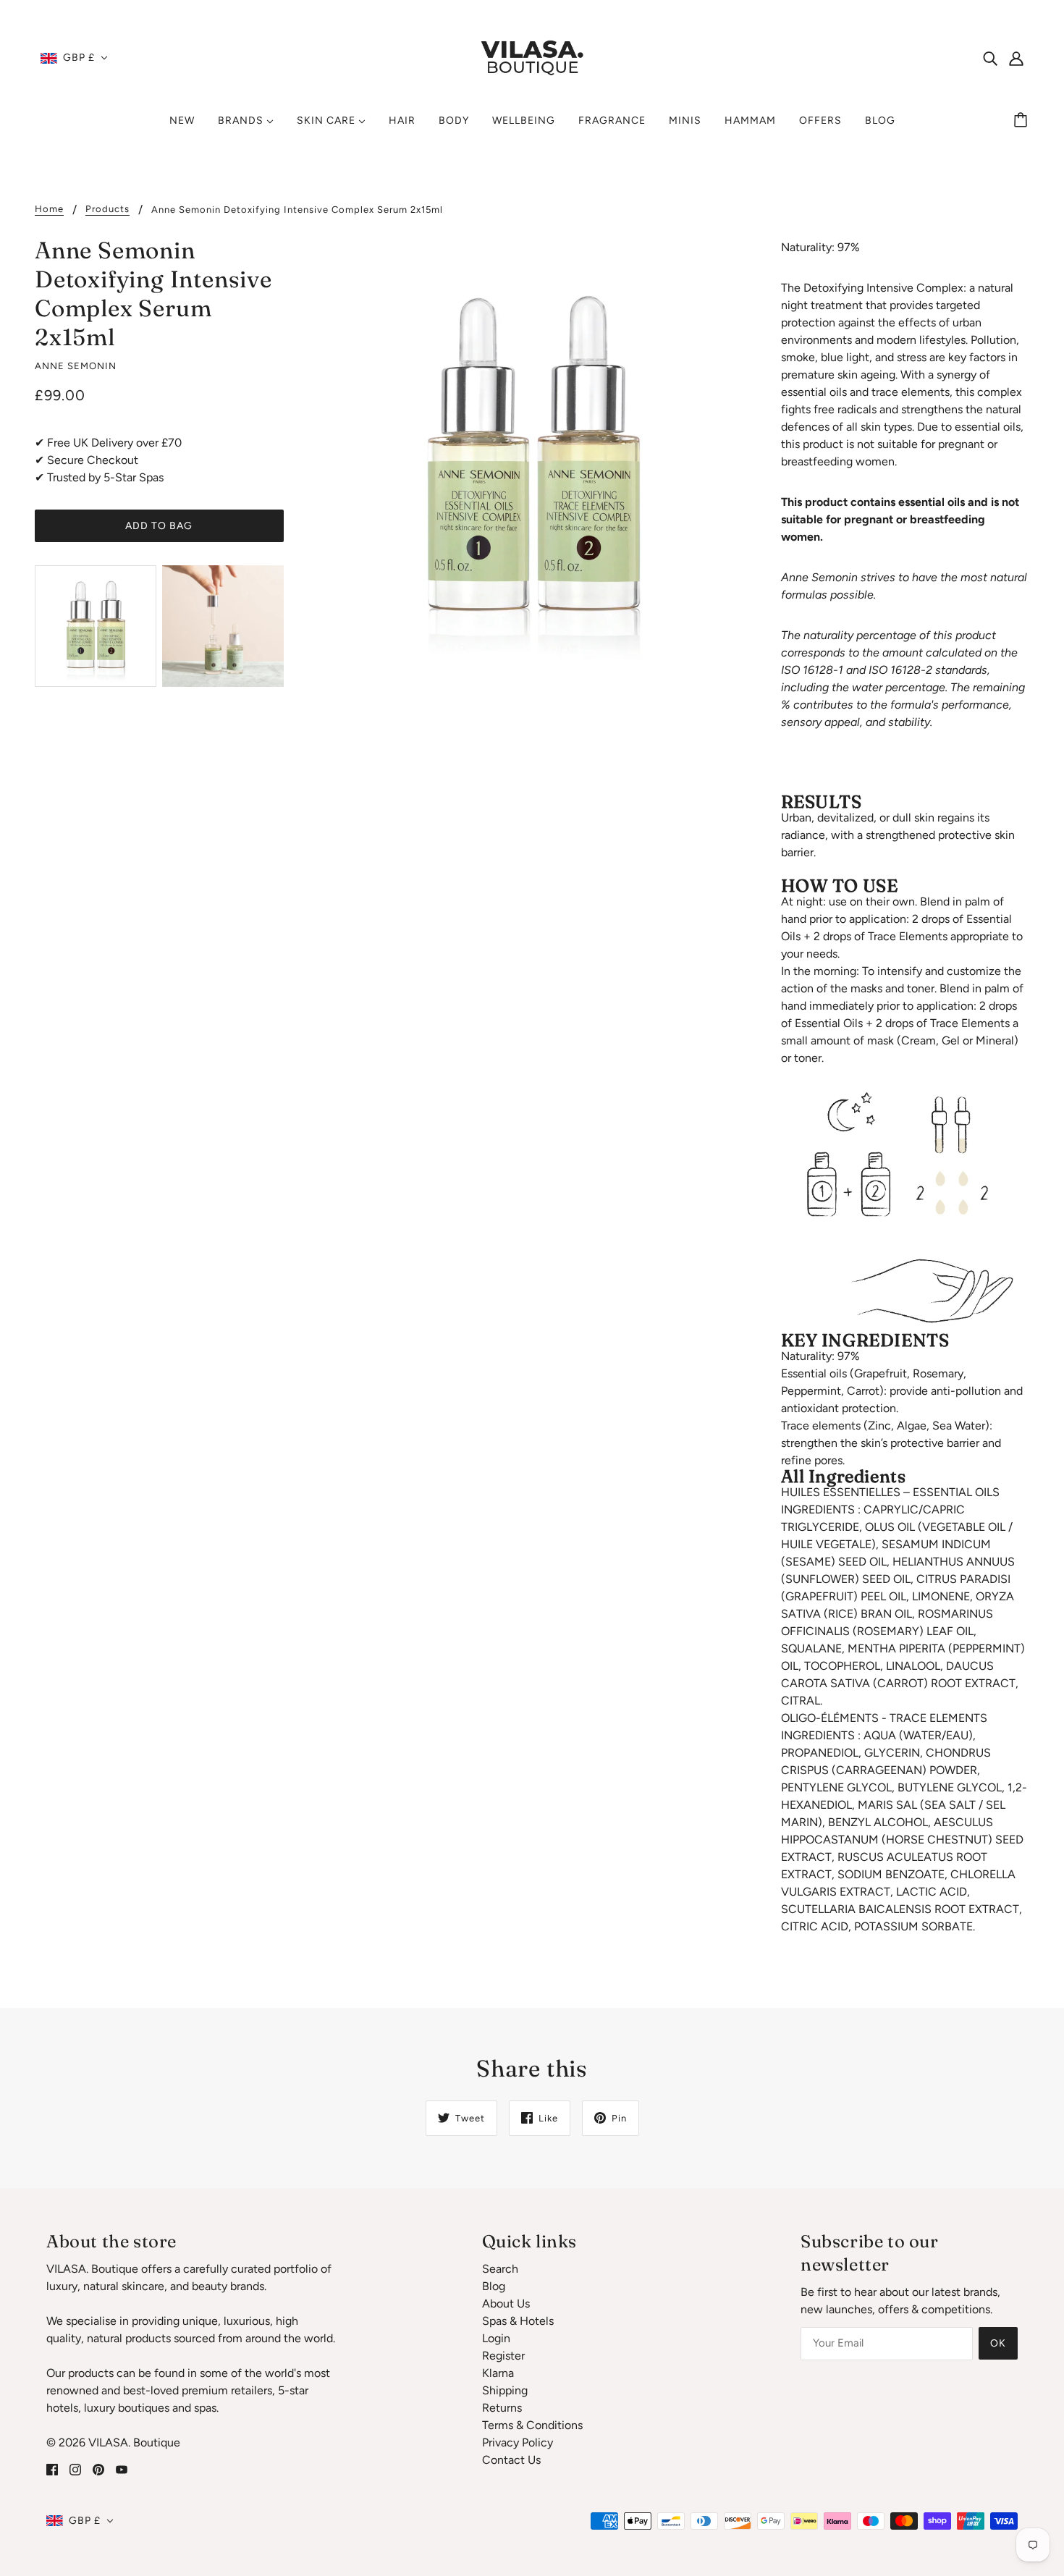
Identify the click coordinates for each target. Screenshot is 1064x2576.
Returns (502, 2408)
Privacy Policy (518, 2442)
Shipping (505, 2390)
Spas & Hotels (518, 2321)
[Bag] (1023, 121)
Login (496, 2338)
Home (49, 209)
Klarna (498, 2373)
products (107, 209)
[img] (990, 58)
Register (503, 2356)
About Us (506, 2303)
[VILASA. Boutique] (532, 57)
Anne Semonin (76, 366)
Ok (998, 2343)
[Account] (1016, 58)
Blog (494, 2286)
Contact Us (511, 2460)
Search (500, 2269)
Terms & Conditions (532, 2425)
